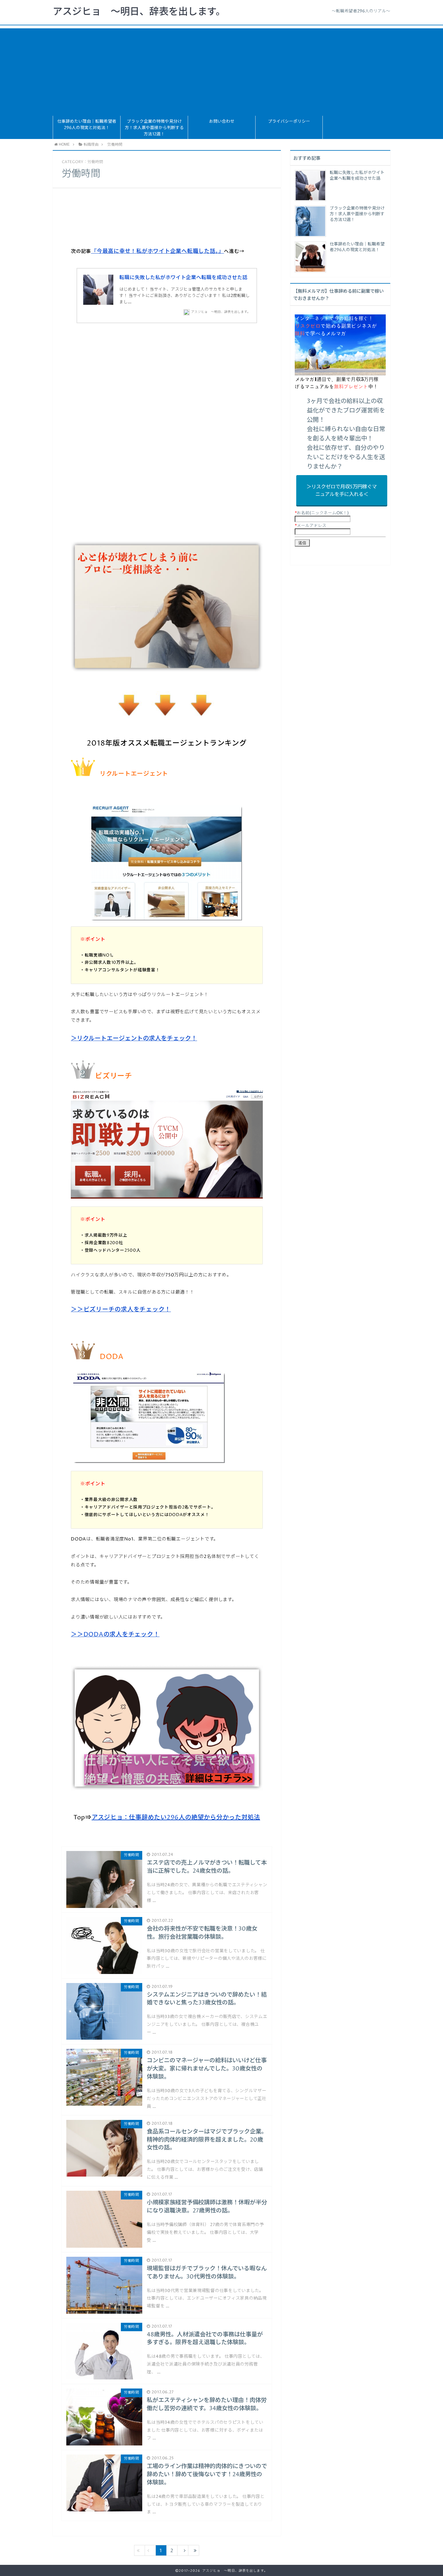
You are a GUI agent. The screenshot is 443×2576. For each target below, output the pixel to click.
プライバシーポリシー (289, 121)
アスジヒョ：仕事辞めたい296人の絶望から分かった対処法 (176, 1818)
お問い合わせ (222, 121)
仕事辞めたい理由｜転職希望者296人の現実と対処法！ (87, 125)
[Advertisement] (222, 71)
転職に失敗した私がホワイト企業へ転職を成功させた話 (183, 278)
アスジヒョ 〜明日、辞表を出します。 (139, 12)
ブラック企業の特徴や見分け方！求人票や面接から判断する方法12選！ (154, 128)
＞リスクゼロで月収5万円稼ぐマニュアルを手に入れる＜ (342, 491)
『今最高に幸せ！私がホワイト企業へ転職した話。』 (157, 251)
